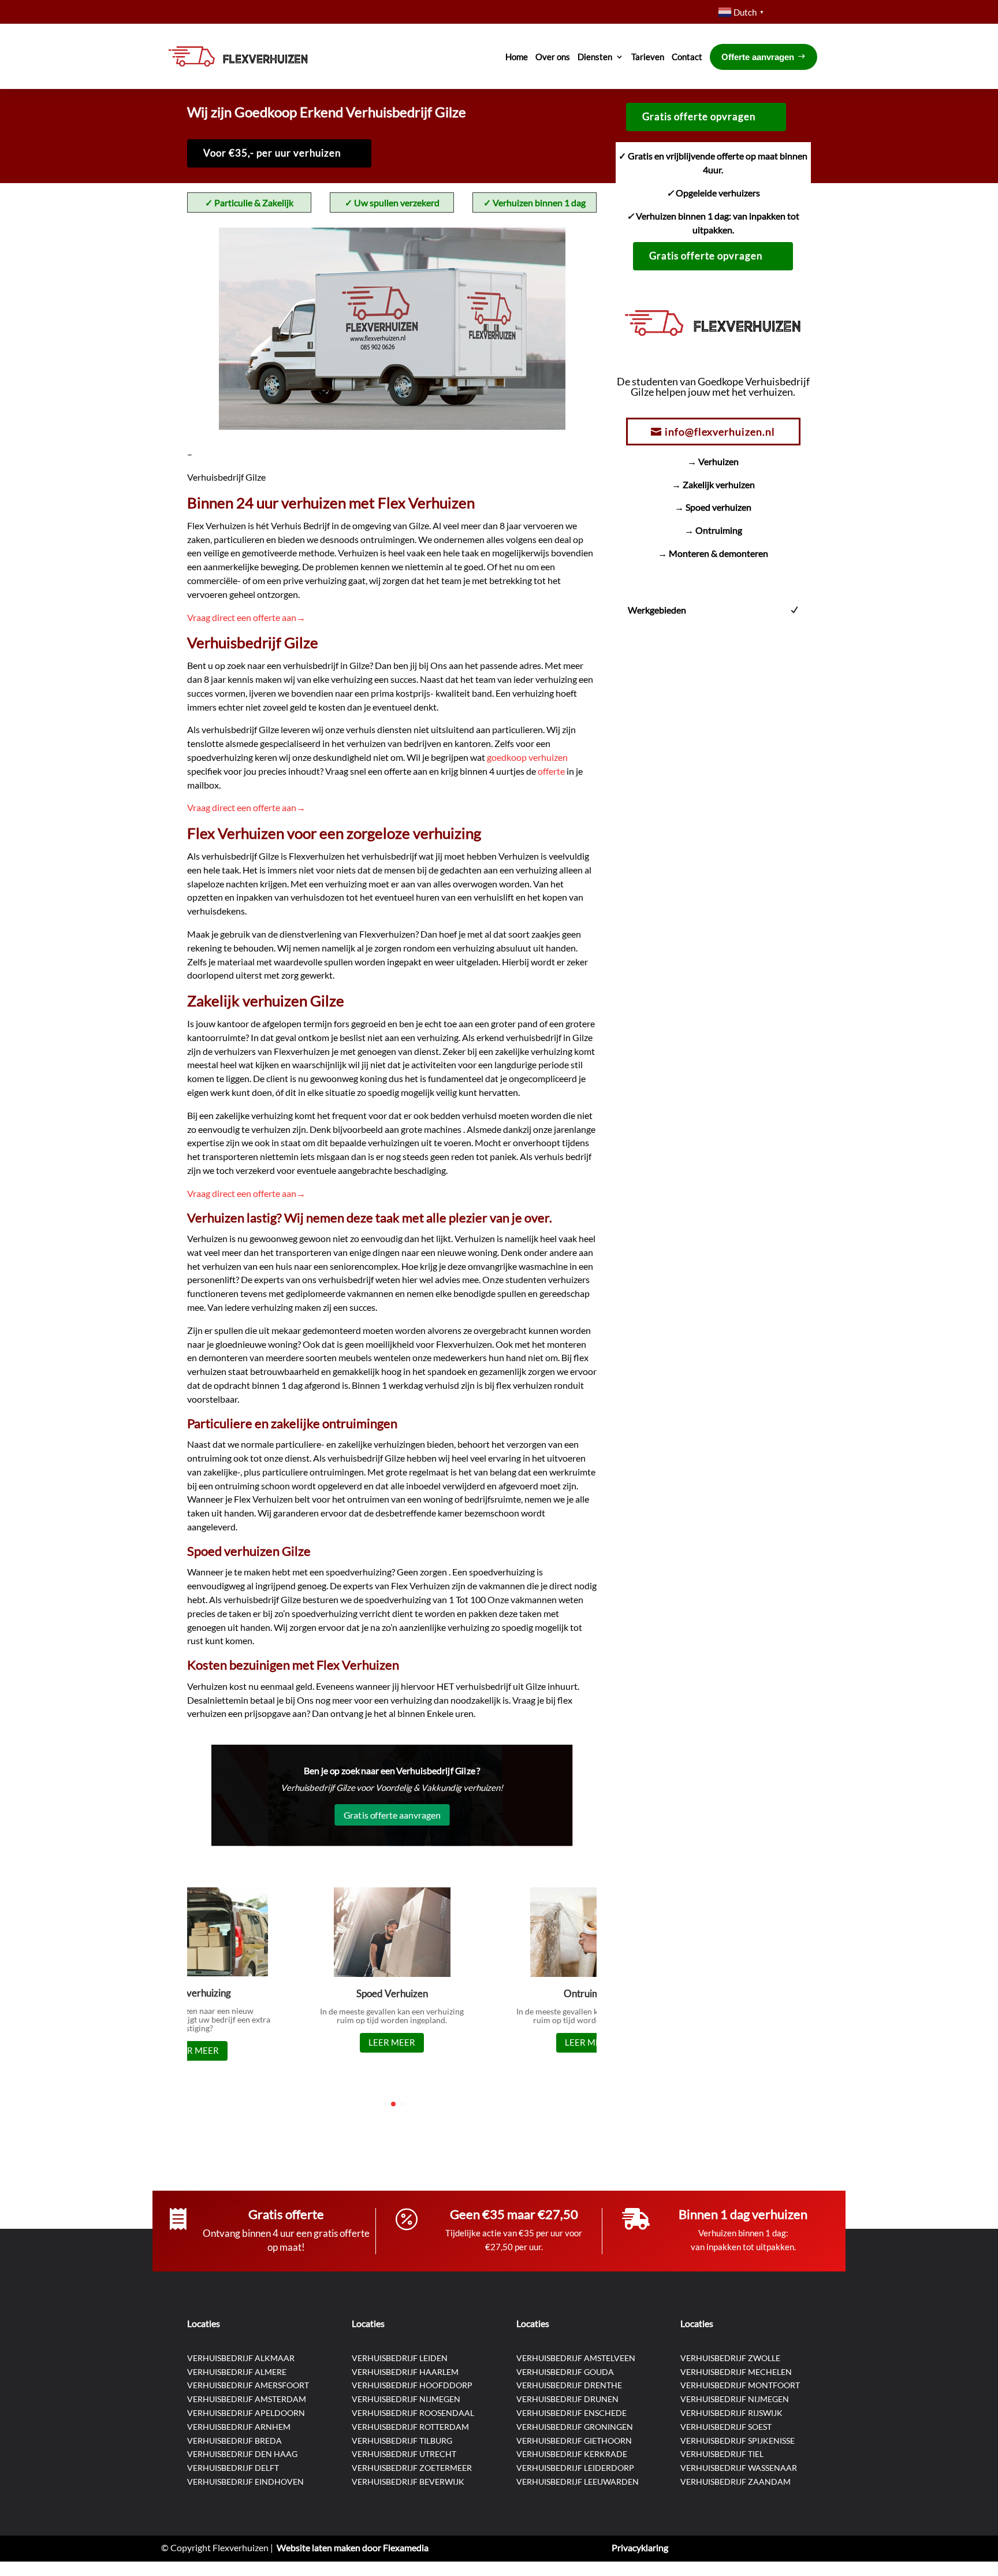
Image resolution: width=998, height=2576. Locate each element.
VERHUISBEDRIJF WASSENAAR (739, 2468)
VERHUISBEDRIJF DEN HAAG (242, 2454)
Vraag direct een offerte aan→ (246, 617)
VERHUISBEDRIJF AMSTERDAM (247, 2399)
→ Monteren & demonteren (713, 553)
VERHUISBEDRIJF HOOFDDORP (412, 2385)
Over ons (553, 57)
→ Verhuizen (713, 461)
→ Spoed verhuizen (713, 507)
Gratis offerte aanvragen (392, 1815)
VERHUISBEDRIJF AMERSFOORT (248, 2385)
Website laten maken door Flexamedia (353, 2547)
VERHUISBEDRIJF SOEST (726, 2427)
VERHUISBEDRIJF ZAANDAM (736, 2482)
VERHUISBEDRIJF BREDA (234, 2441)
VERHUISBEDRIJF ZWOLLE (730, 2358)
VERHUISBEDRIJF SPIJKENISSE (738, 2441)
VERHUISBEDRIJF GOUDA (565, 2372)
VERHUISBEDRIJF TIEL (722, 2454)
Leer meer (195, 2050)
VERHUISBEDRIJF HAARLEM (405, 2372)
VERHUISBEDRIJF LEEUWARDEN (578, 2482)
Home (517, 57)
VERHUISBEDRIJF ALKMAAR (241, 2358)
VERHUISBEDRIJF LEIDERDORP (575, 2468)
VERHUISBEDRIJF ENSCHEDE (571, 2413)
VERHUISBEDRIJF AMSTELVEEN (576, 2358)
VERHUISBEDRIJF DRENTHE (569, 2385)
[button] (375, 2104)
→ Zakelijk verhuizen (713, 484)
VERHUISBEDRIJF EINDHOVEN (245, 2482)
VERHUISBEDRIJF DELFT (233, 2468)
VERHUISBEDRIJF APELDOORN (246, 2413)
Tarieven (648, 57)
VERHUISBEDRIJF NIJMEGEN (406, 2399)
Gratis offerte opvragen (699, 116)
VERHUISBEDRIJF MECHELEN (736, 2372)
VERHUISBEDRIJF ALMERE (237, 2372)
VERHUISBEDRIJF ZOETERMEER (412, 2468)
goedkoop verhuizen (527, 757)
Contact (687, 57)
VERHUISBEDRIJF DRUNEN (567, 2399)
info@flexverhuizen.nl (720, 432)
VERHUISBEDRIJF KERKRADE (572, 2454)
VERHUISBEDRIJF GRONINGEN (575, 2427)
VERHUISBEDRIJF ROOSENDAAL (413, 2413)
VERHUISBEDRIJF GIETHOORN (574, 2441)
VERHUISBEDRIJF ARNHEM (239, 2427)
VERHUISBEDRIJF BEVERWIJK (408, 2482)
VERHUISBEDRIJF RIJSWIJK (731, 2413)
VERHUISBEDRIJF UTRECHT (404, 2454)
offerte (552, 771)
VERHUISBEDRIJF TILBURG (402, 2441)
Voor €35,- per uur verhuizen (272, 153)
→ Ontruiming (713, 530)
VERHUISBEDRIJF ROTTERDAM (410, 2427)
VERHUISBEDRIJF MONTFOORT (740, 2385)
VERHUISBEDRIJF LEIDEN (400, 2358)
